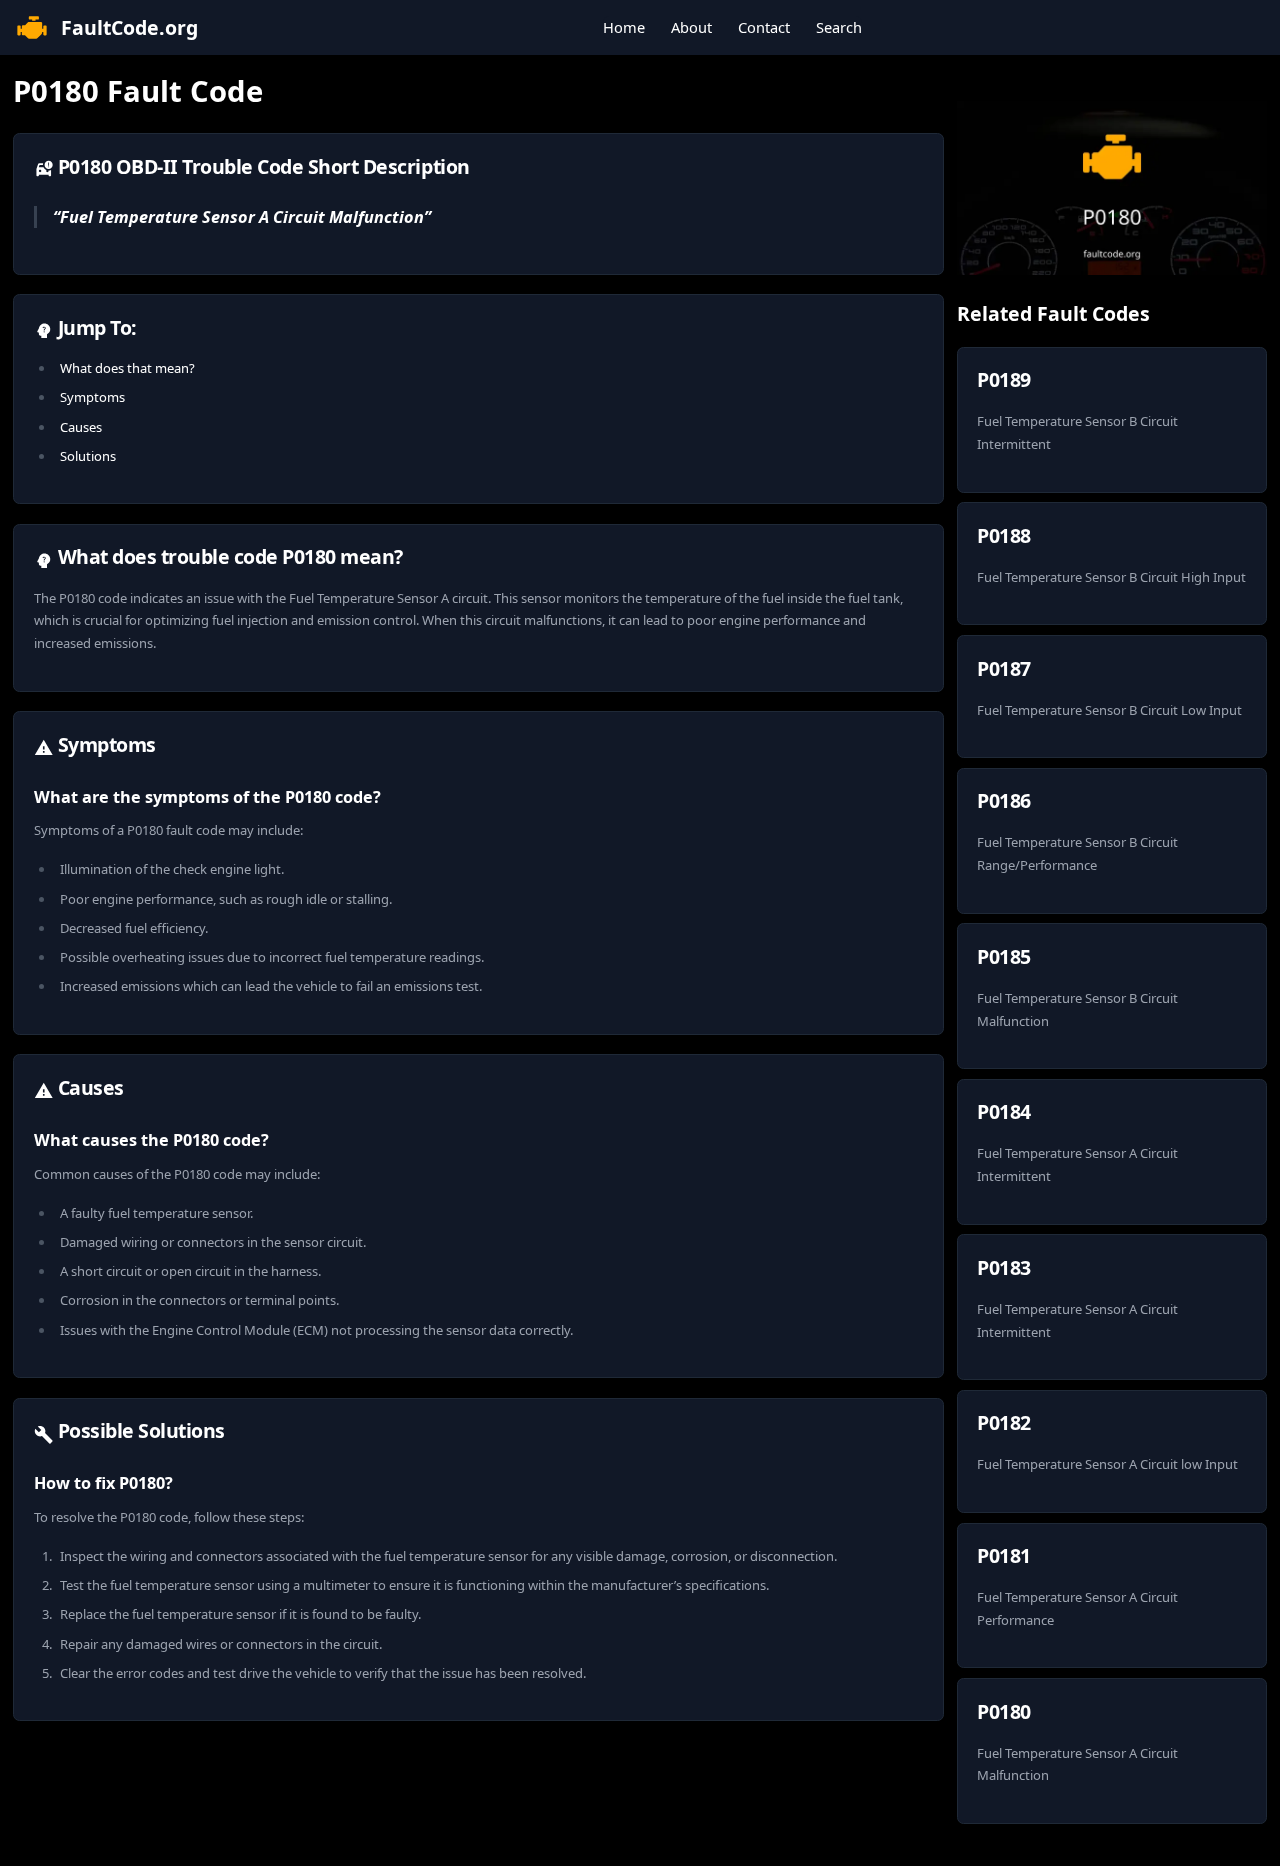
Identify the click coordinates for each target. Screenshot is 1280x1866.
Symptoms (92, 397)
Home (624, 27)
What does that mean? (127, 368)
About (691, 27)
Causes (81, 427)
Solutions (88, 456)
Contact (764, 27)
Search (839, 27)
